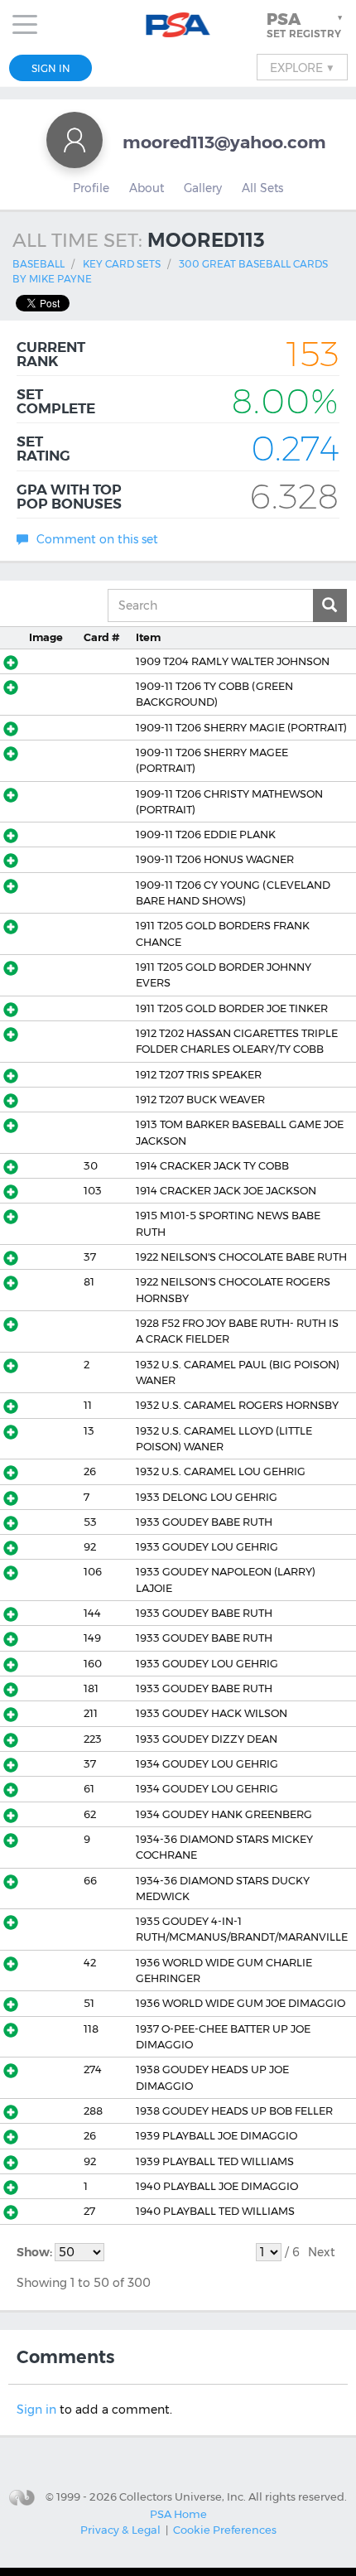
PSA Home (178, 2514)
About (147, 188)
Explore (302, 67)
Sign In (51, 68)
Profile (91, 188)
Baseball (38, 264)
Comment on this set (97, 539)
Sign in (36, 2410)
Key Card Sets (122, 264)
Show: (36, 2252)
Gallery (203, 188)
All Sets (262, 188)
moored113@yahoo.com (224, 142)
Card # (101, 637)
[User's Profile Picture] (75, 140)
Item (148, 637)
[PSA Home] (178, 25)
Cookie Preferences (225, 2530)
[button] (306, 25)
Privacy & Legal (120, 2530)
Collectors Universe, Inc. (183, 2496)
